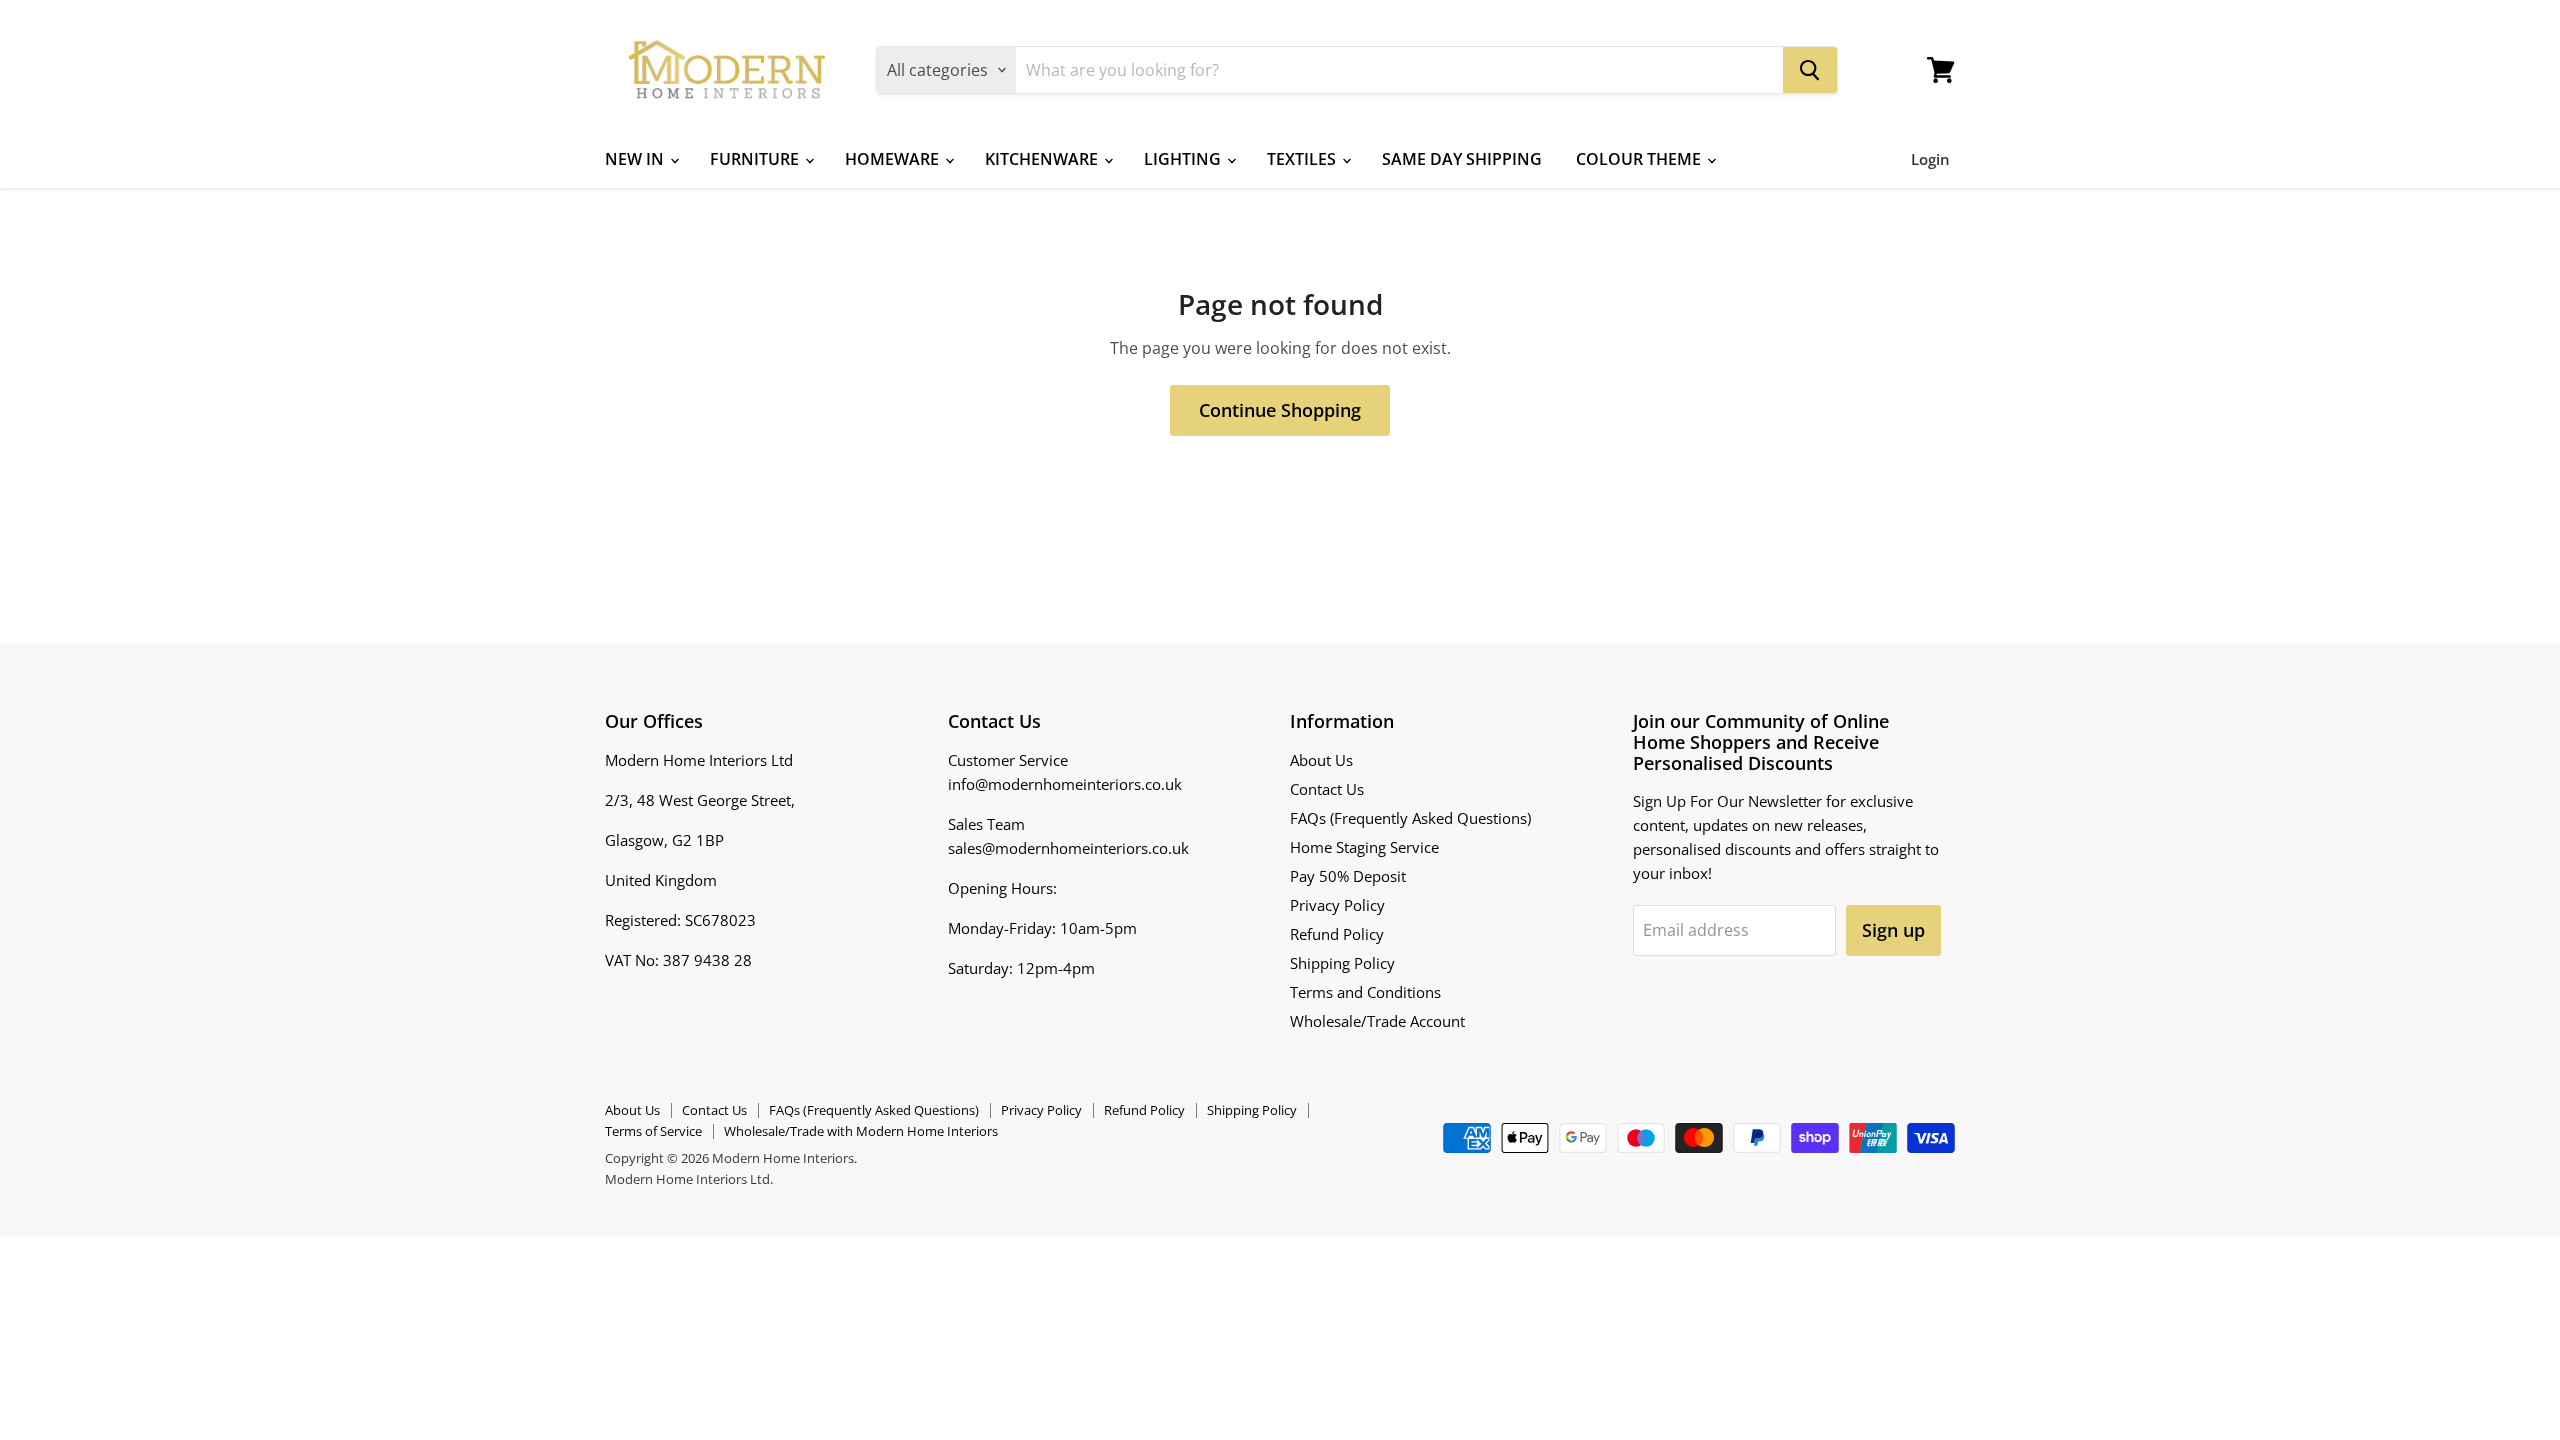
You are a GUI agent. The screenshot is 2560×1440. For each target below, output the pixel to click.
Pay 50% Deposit (1348, 876)
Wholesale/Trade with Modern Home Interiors (861, 1131)
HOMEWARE (894, 159)
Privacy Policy (1337, 905)
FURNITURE (756, 159)
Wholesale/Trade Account (1377, 1021)
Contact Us (1327, 789)
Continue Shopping (1280, 410)
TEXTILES (1303, 159)
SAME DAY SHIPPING (1462, 159)
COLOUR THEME (1640, 159)
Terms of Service (653, 1131)
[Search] (1810, 70)
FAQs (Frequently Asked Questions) (1410, 818)
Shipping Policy (1342, 963)
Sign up (1893, 930)
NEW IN (636, 159)
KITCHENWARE (1043, 159)
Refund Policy (1337, 934)
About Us (1321, 760)
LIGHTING (1184, 159)
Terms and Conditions (1365, 992)
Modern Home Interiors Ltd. (689, 1179)
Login (1930, 159)
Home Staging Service (1364, 847)
